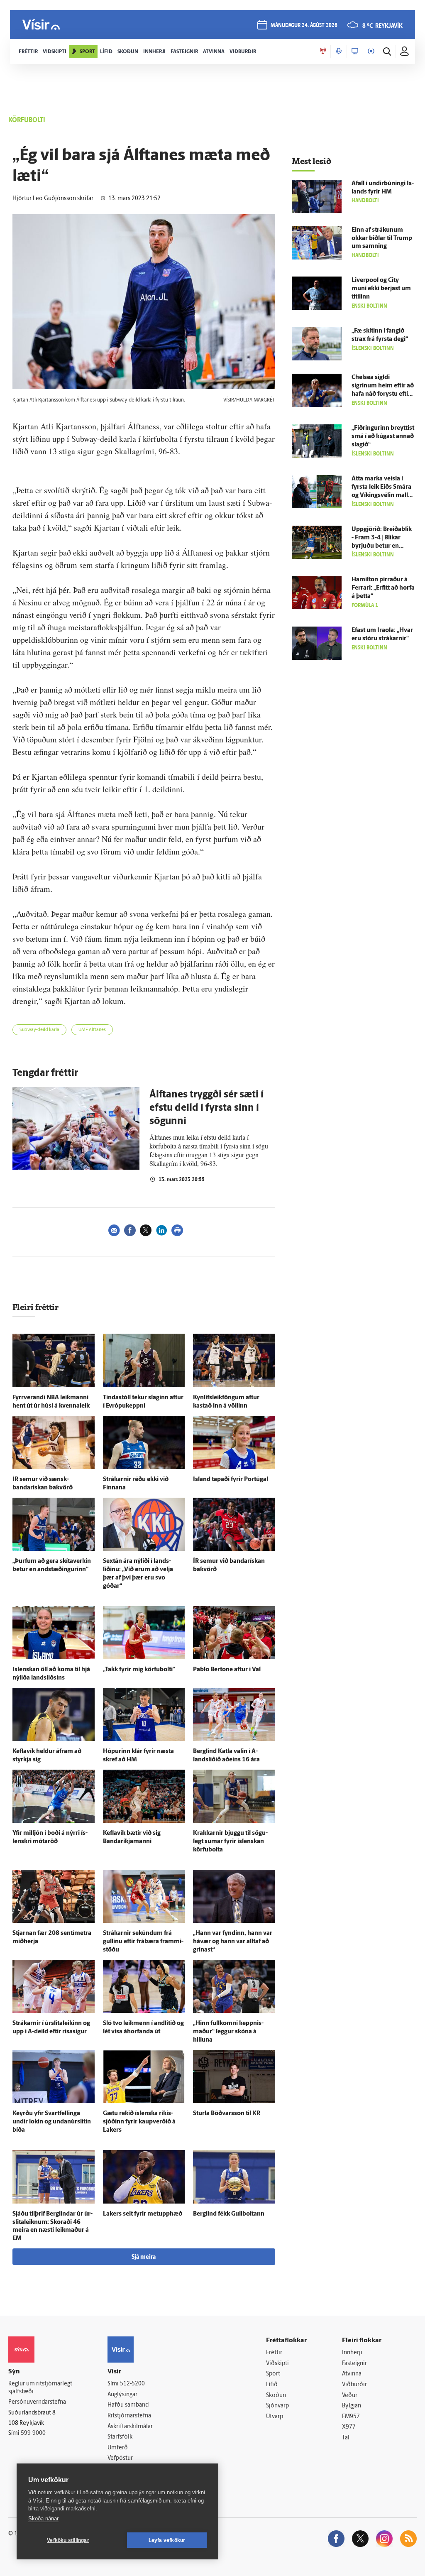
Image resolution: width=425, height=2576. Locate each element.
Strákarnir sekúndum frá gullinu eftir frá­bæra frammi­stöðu (143, 1942)
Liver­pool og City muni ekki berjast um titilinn (381, 289)
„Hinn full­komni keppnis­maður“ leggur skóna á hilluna (228, 2032)
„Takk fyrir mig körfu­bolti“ (139, 1670)
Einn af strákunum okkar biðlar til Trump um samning (382, 239)
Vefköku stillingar (68, 2540)
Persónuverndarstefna (37, 2402)
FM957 (351, 2417)
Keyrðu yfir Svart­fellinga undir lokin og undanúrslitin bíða (52, 2122)
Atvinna (352, 2374)
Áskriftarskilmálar (130, 2427)
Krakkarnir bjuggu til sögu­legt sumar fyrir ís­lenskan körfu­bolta (230, 1842)
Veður (350, 2396)
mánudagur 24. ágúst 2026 (304, 26)
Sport (273, 2374)
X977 (349, 2427)
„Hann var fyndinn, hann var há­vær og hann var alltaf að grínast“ (233, 1942)
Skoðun (276, 2396)
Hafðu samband (128, 2405)
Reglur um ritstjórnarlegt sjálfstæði (40, 2388)
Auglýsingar (122, 2395)
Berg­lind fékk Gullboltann (229, 2214)
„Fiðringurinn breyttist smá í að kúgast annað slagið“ (383, 437)
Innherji (352, 2353)
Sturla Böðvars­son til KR (227, 2114)
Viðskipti (277, 2364)
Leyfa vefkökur (167, 2540)
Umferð (118, 2448)
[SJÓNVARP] (355, 51)
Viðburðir (354, 2385)
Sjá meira (144, 2257)
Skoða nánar (43, 2518)
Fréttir (274, 2353)
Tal (346, 2438)
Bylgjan (352, 2406)
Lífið (272, 2385)
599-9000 (33, 2433)
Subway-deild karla (39, 1030)
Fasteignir (354, 2364)
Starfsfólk (120, 2437)
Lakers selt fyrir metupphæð (143, 2214)
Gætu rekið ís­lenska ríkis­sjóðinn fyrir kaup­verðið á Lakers (139, 2122)
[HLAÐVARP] (339, 51)
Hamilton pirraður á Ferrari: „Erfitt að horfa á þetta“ (383, 588)
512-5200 (132, 2384)
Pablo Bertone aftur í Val (227, 1670)
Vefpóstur (120, 2458)
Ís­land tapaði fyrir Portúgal (231, 1480)
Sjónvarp (277, 2406)
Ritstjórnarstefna (129, 2416)
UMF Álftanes (92, 1030)
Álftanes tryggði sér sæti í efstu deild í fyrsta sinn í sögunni (206, 1108)
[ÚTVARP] (371, 51)
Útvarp (275, 2417)
